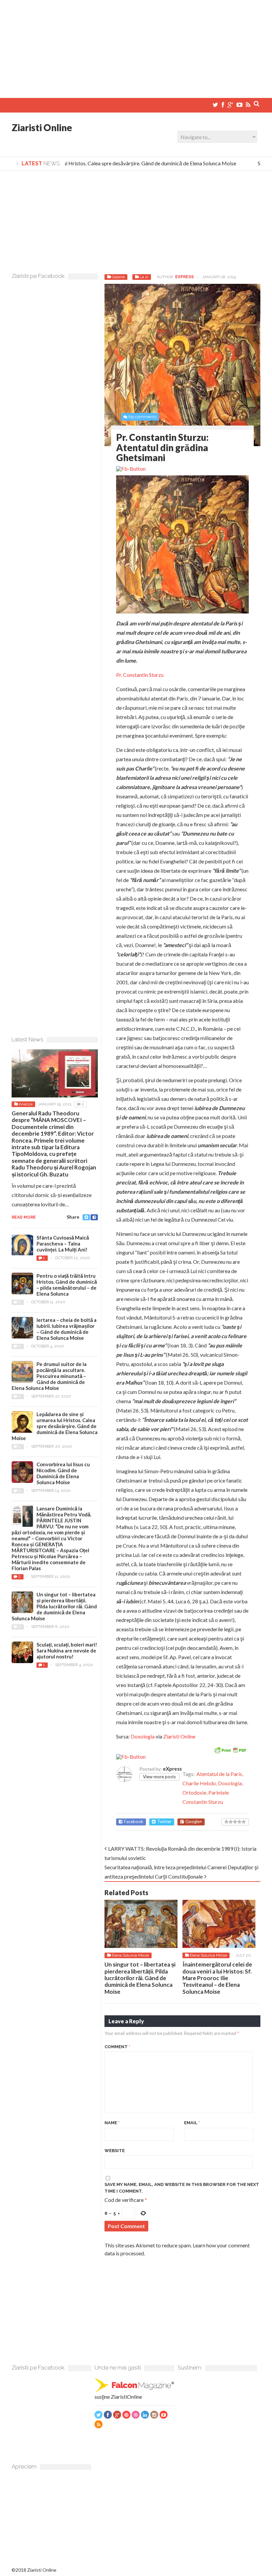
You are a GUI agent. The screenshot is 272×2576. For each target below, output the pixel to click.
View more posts (159, 1777)
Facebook (134, 1822)
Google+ (194, 1822)
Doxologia (143, 1736)
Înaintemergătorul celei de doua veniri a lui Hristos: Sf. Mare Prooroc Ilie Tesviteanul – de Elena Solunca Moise (217, 1978)
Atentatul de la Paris (219, 1774)
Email (192, 2123)
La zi (144, 277)
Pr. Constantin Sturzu (140, 675)
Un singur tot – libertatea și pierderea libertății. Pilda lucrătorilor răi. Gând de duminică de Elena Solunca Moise (140, 1978)
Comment (117, 2047)
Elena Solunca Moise (130, 1955)
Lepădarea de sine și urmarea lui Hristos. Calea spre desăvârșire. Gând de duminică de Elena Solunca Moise (55, 1426)
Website (115, 2151)
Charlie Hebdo (199, 1783)
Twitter (164, 1822)
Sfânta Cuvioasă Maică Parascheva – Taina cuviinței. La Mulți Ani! (63, 1244)
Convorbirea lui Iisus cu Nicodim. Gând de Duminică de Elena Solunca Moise (63, 1473)
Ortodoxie (194, 1792)
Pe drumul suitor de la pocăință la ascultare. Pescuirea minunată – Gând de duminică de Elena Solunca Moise (49, 1376)
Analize (26, 1104)
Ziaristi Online (42, 127)
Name (112, 2123)
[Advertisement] (136, 46)
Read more (24, 1217)
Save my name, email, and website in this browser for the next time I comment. (182, 2188)
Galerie (118, 277)
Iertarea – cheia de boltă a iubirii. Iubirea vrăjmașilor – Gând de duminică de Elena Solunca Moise (67, 1329)
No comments (142, 417)
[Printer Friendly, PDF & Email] (230, 1749)
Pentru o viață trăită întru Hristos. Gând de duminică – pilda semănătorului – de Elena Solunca (67, 1285)
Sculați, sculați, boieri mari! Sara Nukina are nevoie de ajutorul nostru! (67, 1650)
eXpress (184, 277)
